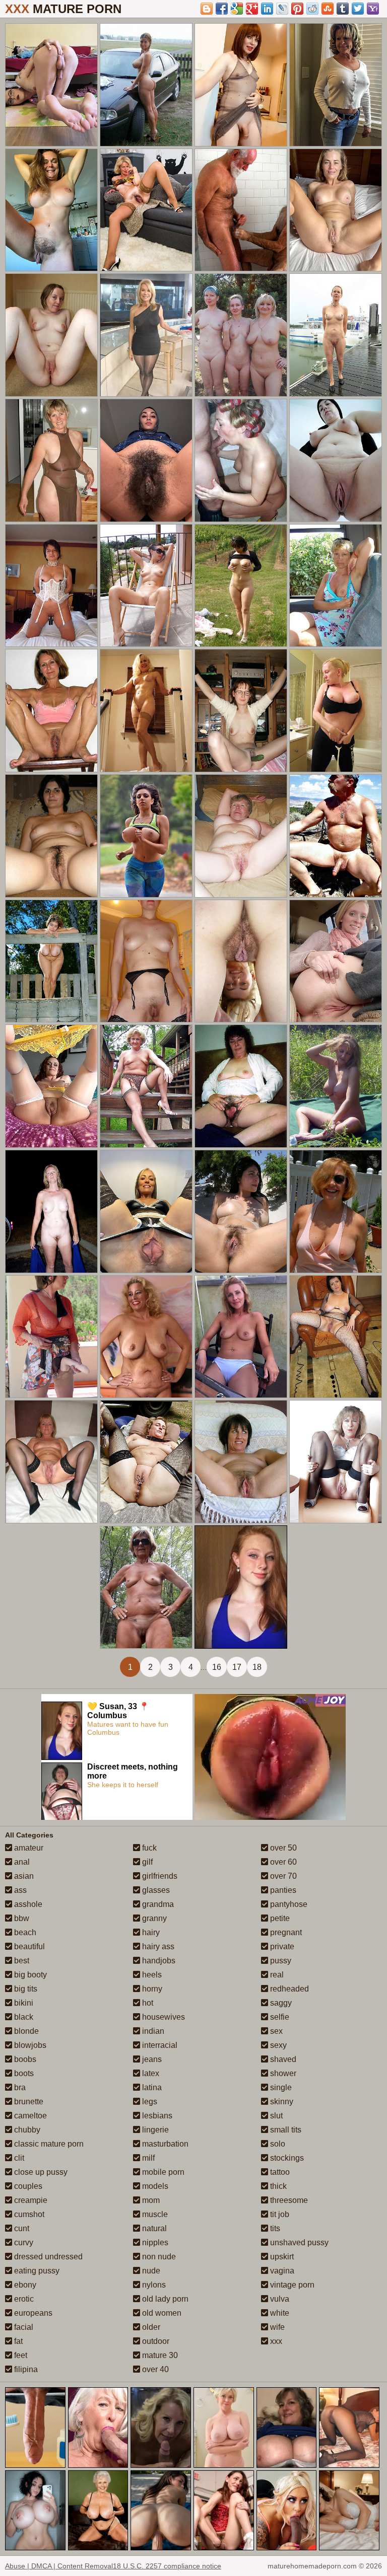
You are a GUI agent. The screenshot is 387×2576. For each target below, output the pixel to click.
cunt (21, 2228)
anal (21, 1862)
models (154, 2186)
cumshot (28, 2214)
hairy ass (157, 1946)
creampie (30, 2200)
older (150, 2327)
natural (153, 2228)
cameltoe (29, 2116)
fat (17, 2341)
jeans (151, 2059)
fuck (148, 1848)
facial (23, 2327)
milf (147, 2158)
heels (151, 1975)
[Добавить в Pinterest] (297, 9)
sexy (277, 2045)
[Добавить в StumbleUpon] (328, 9)
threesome (288, 2200)
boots (23, 2073)
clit (18, 2158)
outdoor (155, 2341)
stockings (286, 2158)
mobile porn (162, 2172)
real (276, 1975)
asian (23, 1876)
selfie (279, 2017)
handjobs (158, 1961)
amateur (28, 1848)
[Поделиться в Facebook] (222, 9)
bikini (23, 2003)
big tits (25, 1989)
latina (151, 2087)
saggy (280, 2003)
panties (282, 1890)
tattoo (279, 2172)
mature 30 (159, 2355)
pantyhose (288, 1904)
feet (20, 2355)
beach (24, 1932)
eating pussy (36, 2271)
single (280, 2087)
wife (276, 2327)
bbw (21, 1918)
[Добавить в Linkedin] (267, 9)
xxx (275, 2341)
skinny (281, 2102)
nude (150, 2271)
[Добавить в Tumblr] (343, 9)
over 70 (282, 1876)
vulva (279, 2299)
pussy (280, 1961)
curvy (23, 2242)
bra (19, 2087)
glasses (155, 1890)
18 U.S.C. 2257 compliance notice (167, 2566)
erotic (23, 2299)
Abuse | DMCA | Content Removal (59, 2566)
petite (279, 1918)
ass (19, 1890)
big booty (29, 1975)
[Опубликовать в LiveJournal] (282, 9)
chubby (26, 2130)
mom (150, 2200)
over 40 (154, 2369)
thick (277, 2186)
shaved (282, 2059)
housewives (163, 2017)
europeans (32, 2313)
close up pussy (40, 2172)
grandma (157, 1904)
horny (151, 1989)
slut (275, 2116)
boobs (24, 2059)
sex (275, 2031)
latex (150, 2073)
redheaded (288, 1989)
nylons (153, 2285)
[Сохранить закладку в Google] (237, 9)
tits (274, 2228)
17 (237, 1667)
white (279, 2313)
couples (27, 2186)
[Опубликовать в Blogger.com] (207, 9)
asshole (27, 1904)
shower (282, 2073)
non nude (158, 2257)
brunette (28, 2102)
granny (153, 1918)
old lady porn (164, 2299)
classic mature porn (48, 2144)
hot (147, 2003)
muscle (154, 2214)
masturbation (164, 2144)
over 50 (282, 1848)
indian (152, 2031)
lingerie (154, 2130)
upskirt (281, 2257)
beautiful (28, 1946)
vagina (281, 2271)
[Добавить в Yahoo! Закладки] (373, 9)
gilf (146, 1862)
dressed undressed (47, 2257)
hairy (150, 1932)
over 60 (282, 1862)
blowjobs (29, 2045)
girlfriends (159, 1876)
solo (277, 2144)
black (23, 2017)
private (281, 1946)
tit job (279, 2214)
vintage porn (291, 2285)
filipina (25, 2369)
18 (257, 1667)
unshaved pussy (298, 2242)
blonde (25, 2031)
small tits (285, 2130)
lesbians (156, 2116)
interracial (159, 2045)
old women (161, 2313)
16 (217, 1667)
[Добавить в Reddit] (312, 9)
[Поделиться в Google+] (252, 9)
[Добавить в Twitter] (358, 9)
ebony (24, 2285)
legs (149, 2102)
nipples (154, 2242)
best (21, 1961)
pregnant (285, 1932)
